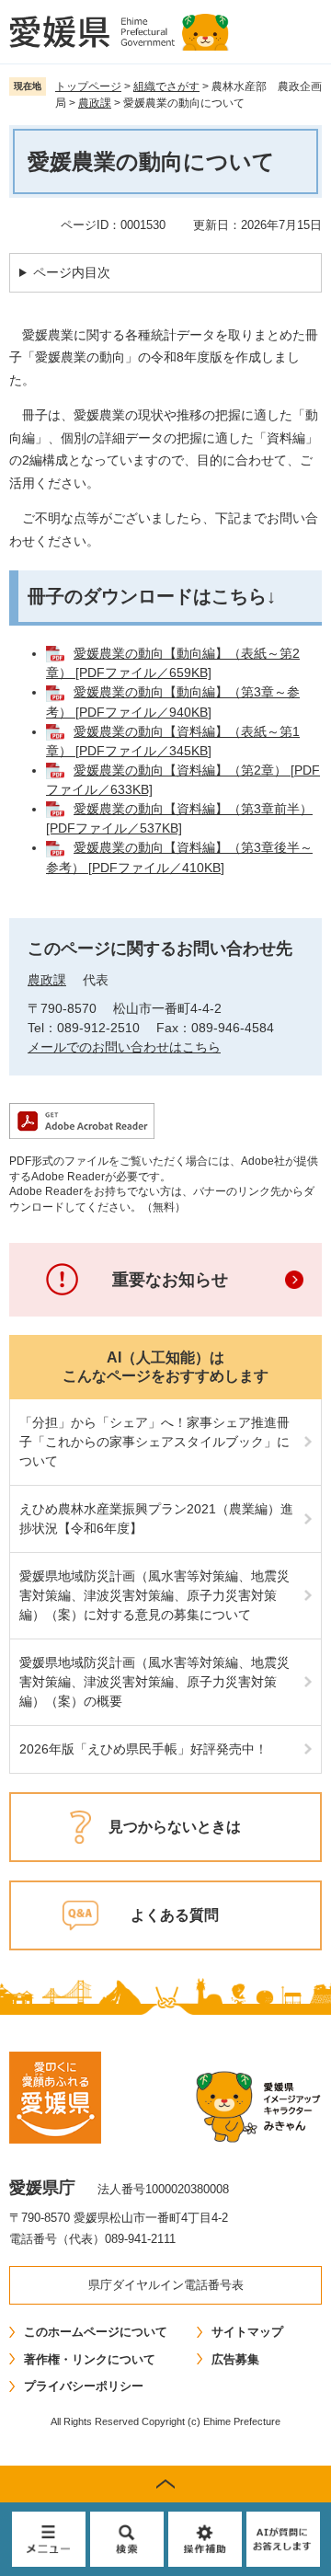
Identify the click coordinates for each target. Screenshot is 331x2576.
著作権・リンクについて (90, 2359)
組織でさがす (166, 86)
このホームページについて (96, 2332)
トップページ (88, 86)
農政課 (95, 103)
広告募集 (235, 2359)
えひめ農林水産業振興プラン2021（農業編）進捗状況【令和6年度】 (156, 1518)
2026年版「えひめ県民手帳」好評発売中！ (143, 1749)
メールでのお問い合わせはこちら (124, 1047)
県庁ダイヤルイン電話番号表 (166, 2285)
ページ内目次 (72, 272)
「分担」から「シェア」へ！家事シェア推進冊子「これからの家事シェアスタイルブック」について (154, 1442)
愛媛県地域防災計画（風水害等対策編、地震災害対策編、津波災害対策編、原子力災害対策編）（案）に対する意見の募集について (154, 1595)
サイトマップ (247, 2332)
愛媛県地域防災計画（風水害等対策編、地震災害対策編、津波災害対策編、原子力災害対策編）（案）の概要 (154, 1682)
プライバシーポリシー (84, 2386)
